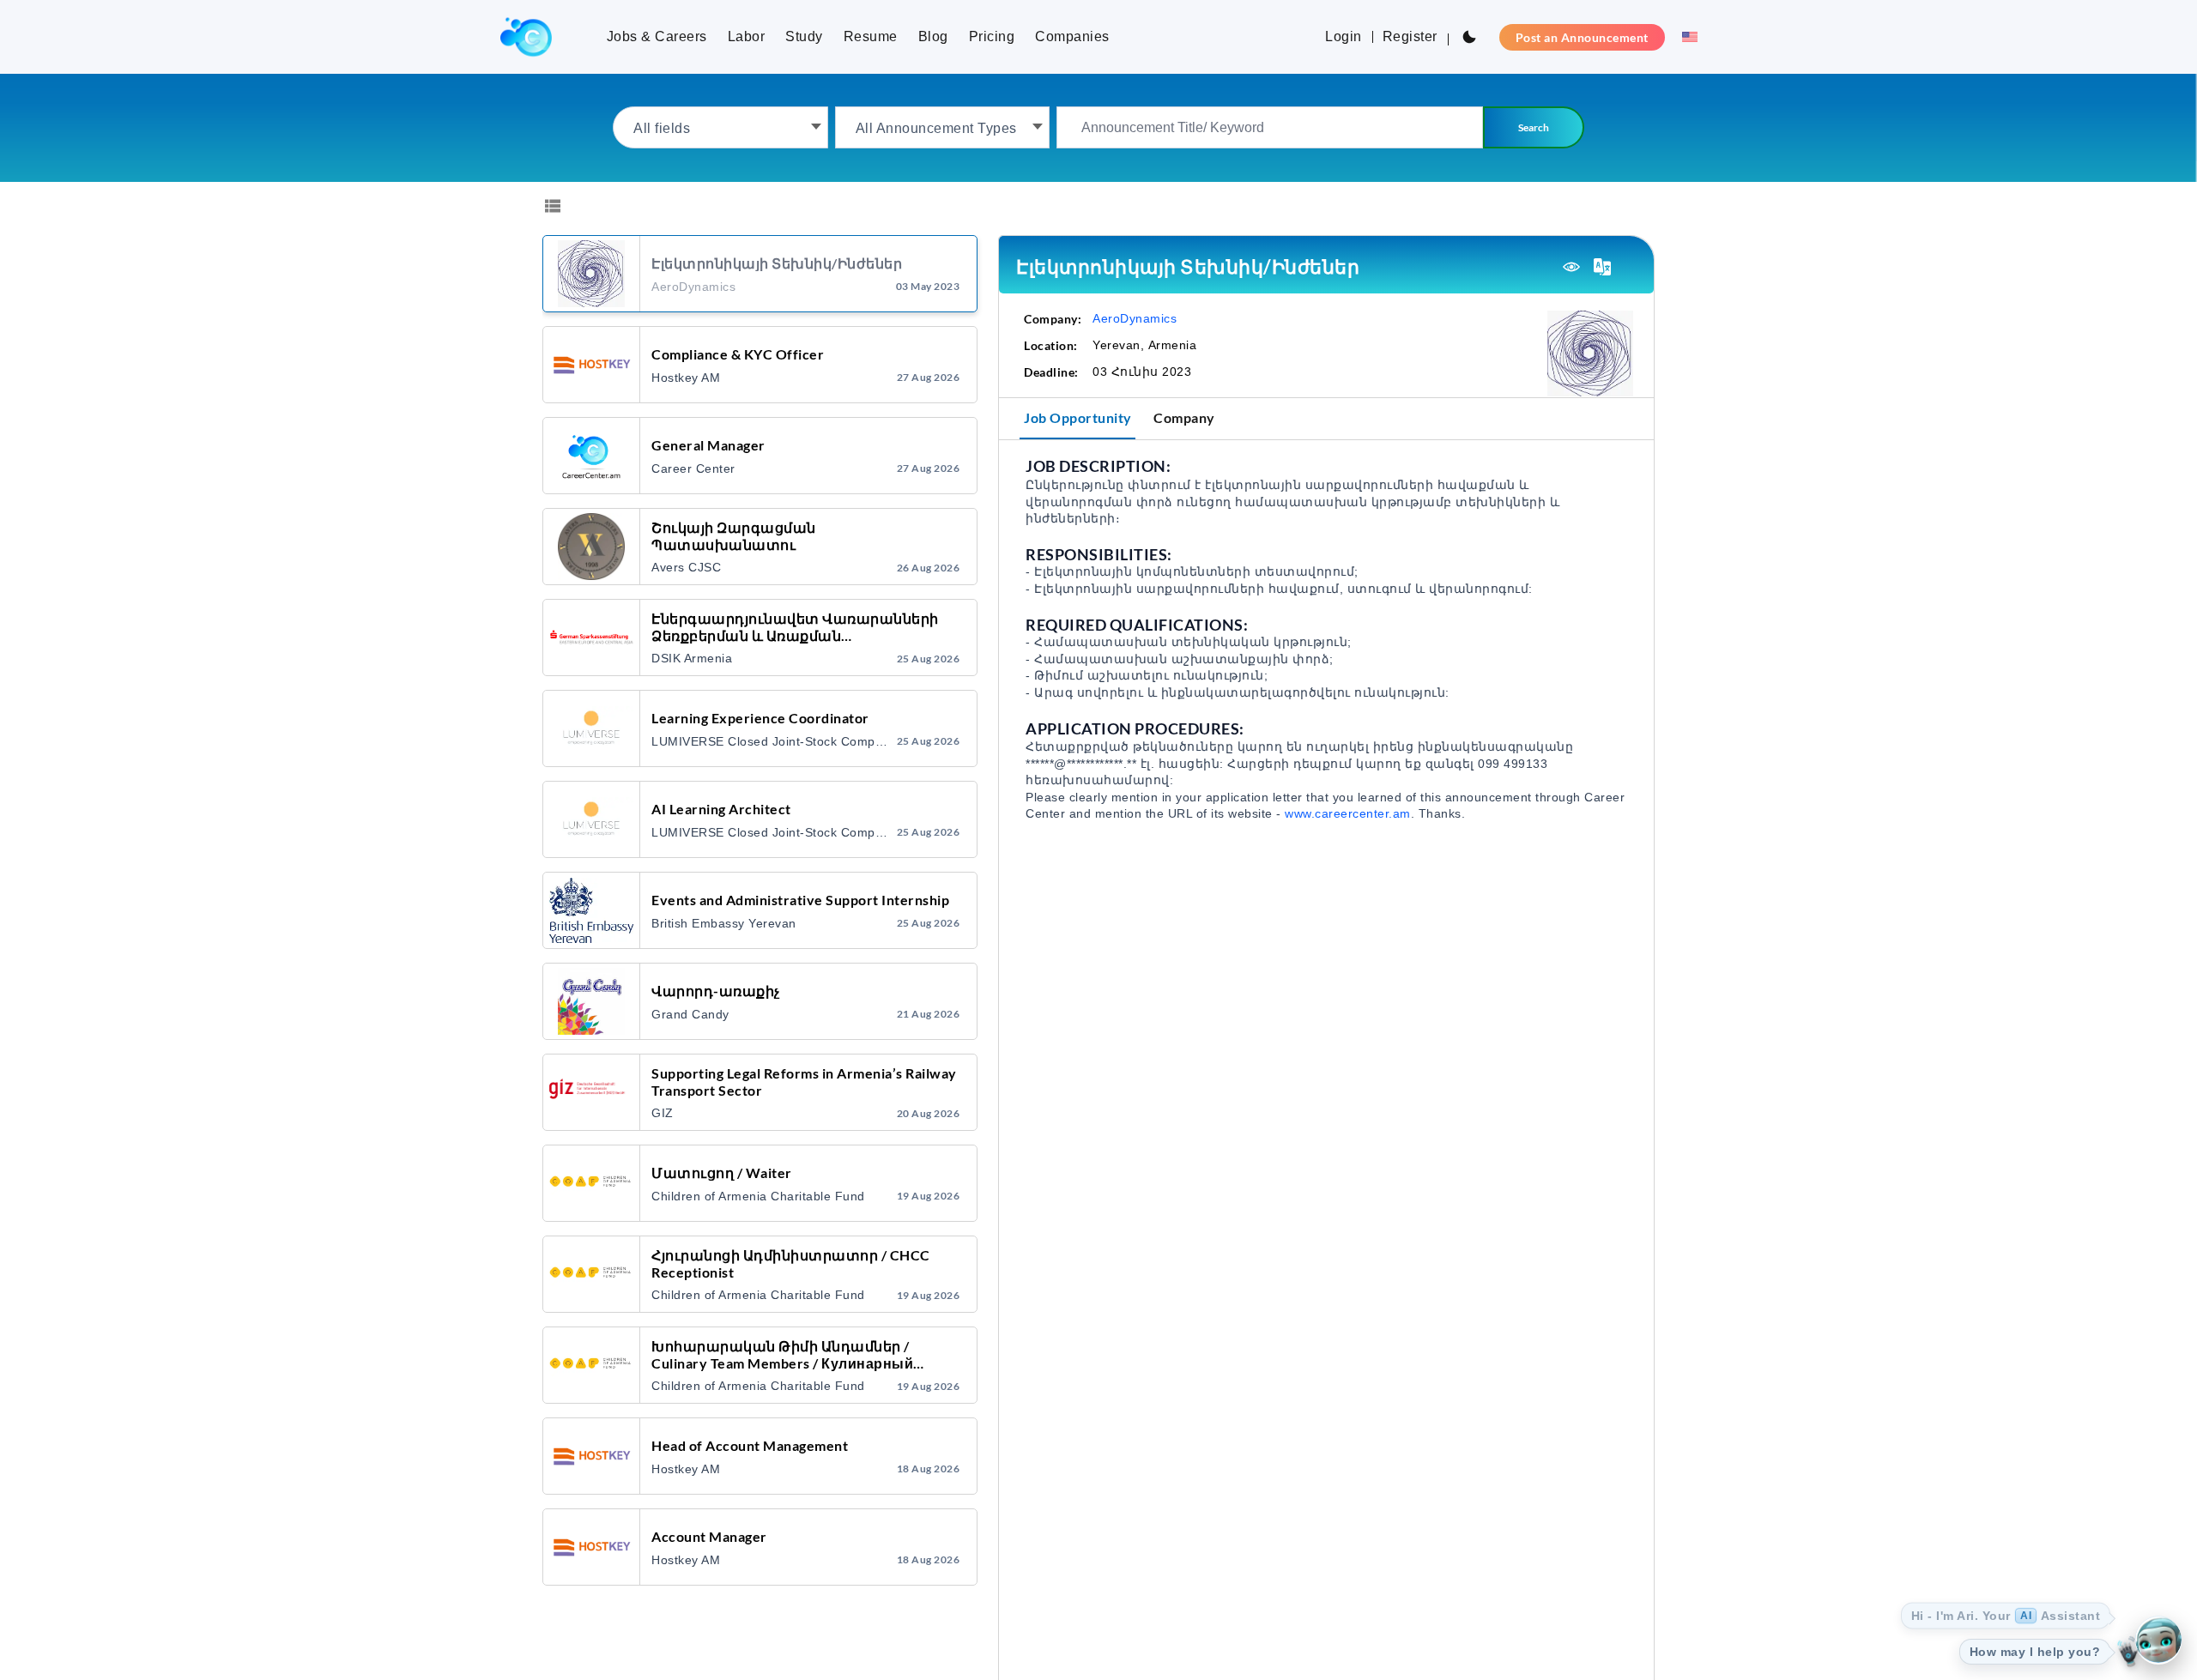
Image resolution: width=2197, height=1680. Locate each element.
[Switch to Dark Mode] (1469, 37)
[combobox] (720, 127)
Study (804, 36)
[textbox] (720, 127)
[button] (1685, 37)
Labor (747, 36)
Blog (933, 36)
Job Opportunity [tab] (1078, 417)
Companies (1072, 36)
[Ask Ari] (2158, 1641)
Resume (871, 36)
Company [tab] (1184, 417)
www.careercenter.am (1348, 813)
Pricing (992, 36)
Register (1410, 36)
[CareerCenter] (526, 37)
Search (1534, 127)
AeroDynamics (1135, 318)
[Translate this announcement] (1602, 267)
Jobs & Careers (657, 36)
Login (1344, 36)
